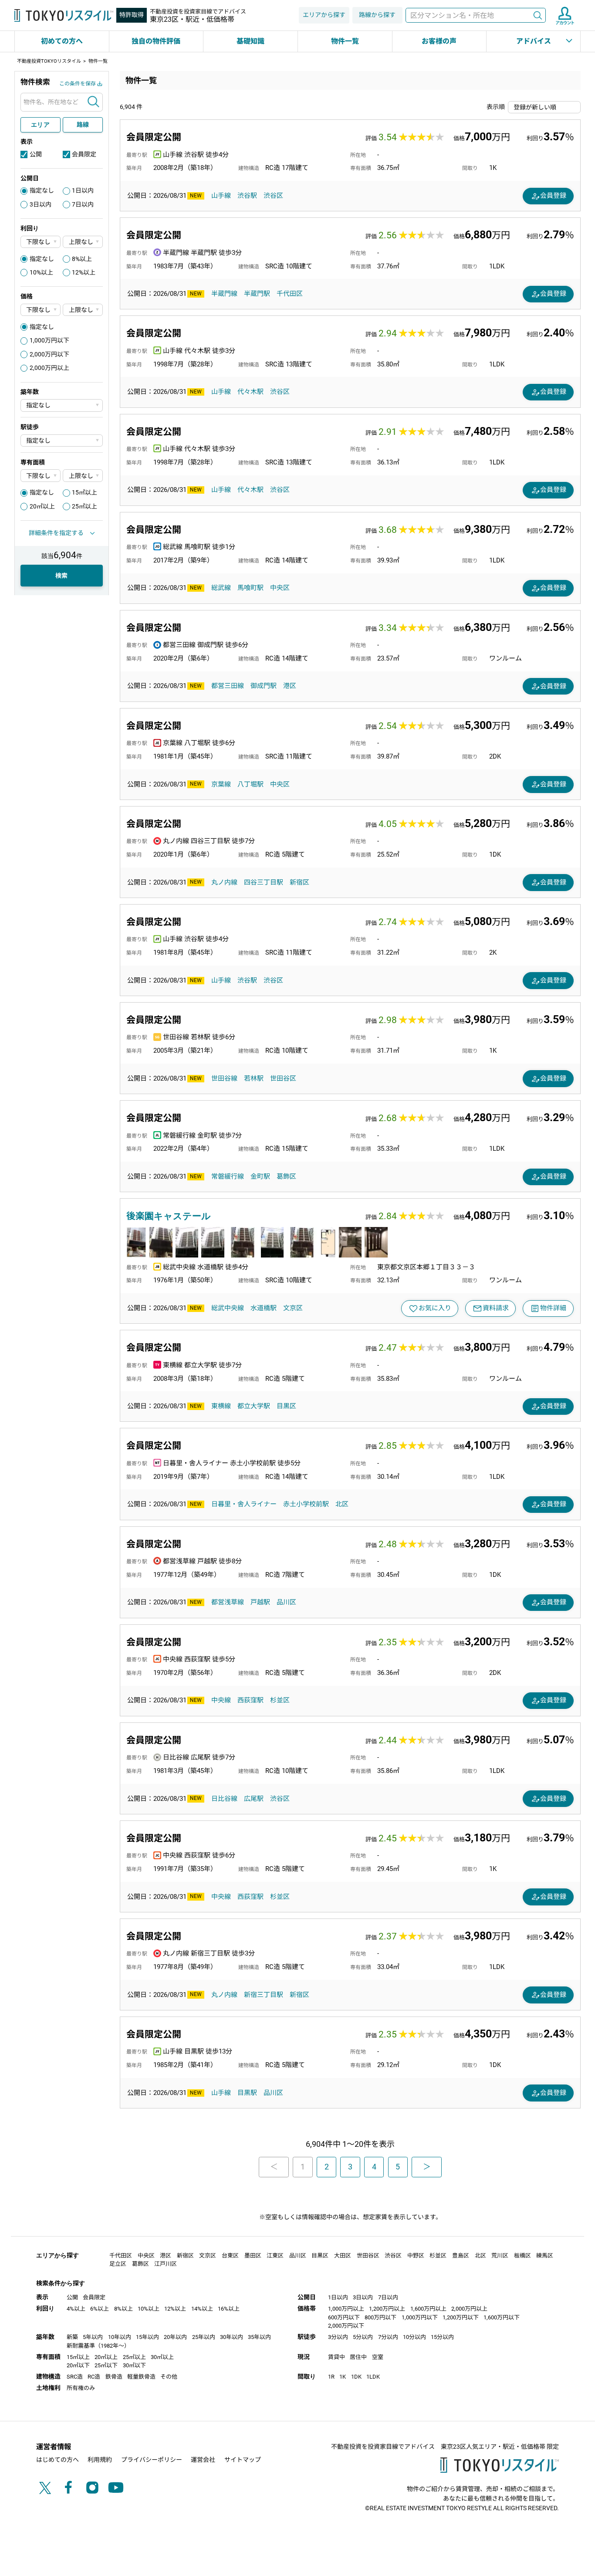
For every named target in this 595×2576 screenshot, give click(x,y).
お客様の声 (439, 41)
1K (343, 2377)
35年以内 (259, 2337)
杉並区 (280, 1700)
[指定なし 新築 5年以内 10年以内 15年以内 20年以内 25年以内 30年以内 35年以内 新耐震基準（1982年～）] (62, 405)
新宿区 (299, 882)
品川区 (286, 1602)
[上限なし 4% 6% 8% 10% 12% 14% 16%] (83, 242)
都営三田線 (228, 686)
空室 (378, 2357)
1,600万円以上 (428, 2309)
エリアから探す (324, 15)
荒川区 (500, 2256)
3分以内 (338, 2337)
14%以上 (202, 2309)
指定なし (42, 190)
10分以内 (414, 2337)
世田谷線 (224, 1078)
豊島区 (461, 2256)
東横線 (221, 1406)
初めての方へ (62, 41)
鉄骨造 (114, 2377)
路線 (83, 125)
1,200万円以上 (387, 2309)
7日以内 (83, 204)
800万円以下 (380, 2317)
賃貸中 (336, 2357)
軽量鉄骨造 (141, 2377)
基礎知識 (250, 41)
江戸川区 (166, 2264)
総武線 (221, 588)
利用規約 (100, 2460)
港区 (290, 686)
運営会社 (203, 2460)
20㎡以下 (78, 2365)
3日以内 (41, 204)
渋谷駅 (247, 196)
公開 (36, 154)
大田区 (343, 2256)
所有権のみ (81, 2388)
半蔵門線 (224, 294)
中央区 (280, 588)
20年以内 (175, 2337)
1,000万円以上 (346, 2309)
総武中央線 (228, 1308)
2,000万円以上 (49, 368)
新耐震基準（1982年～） (98, 2346)
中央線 (221, 1700)
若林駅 (254, 1078)
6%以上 (100, 2309)
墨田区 (253, 2256)
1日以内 (83, 190)
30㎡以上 (162, 2357)
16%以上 (229, 2309)
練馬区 (545, 2256)
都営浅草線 (228, 1602)
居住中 (358, 2357)
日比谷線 (224, 1799)
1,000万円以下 (49, 340)
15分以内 (442, 2337)
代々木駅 (250, 392)
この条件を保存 (78, 84)
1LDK (373, 2377)
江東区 (275, 2256)
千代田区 (290, 294)
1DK (356, 2377)
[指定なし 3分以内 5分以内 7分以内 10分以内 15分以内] (62, 441)
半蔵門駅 (257, 294)
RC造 (94, 2377)
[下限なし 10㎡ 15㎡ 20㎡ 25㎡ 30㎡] (41, 476)
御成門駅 (264, 686)
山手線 (221, 196)
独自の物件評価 (156, 41)
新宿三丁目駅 (264, 1995)
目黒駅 (247, 2093)
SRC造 (75, 2377)
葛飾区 (286, 1176)
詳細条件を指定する (56, 533)
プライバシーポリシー (152, 2460)
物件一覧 (345, 41)
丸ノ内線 (224, 882)
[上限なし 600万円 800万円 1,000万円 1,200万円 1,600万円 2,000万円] (83, 310)
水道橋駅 (264, 1308)
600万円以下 (344, 2317)
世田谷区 (283, 1078)
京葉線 (221, 784)
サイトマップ (243, 2460)
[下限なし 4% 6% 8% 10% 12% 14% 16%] (41, 242)
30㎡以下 (134, 2365)
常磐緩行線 (228, 1176)
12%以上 (84, 272)
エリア (41, 125)
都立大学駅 (254, 1406)
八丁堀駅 (250, 784)
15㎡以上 (85, 492)
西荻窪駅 (250, 1700)
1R (331, 2377)
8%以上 (82, 259)
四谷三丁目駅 (264, 882)
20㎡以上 (42, 506)
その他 (169, 2377)
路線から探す (377, 15)
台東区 (230, 2256)
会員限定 (84, 154)
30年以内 (232, 2337)
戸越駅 (260, 1602)
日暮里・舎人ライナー (244, 1504)
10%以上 (41, 272)
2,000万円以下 (49, 354)
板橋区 (522, 2256)
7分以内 (388, 2337)
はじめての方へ (57, 2460)
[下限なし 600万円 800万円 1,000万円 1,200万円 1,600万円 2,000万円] (41, 310)
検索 (538, 15)
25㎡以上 (85, 506)
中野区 (416, 2256)
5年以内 (93, 2337)
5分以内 (363, 2337)
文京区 (293, 1308)
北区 (342, 1504)
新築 (72, 2337)
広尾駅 (254, 1799)
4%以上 (76, 2309)
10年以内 (120, 2337)
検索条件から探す (61, 2283)
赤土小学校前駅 (306, 1504)
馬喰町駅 (250, 588)
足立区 (118, 2264)
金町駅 (260, 1176)
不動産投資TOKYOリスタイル (49, 61)
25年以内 (204, 2337)
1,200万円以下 (461, 2317)
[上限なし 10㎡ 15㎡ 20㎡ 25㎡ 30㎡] (83, 476)
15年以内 (147, 2337)
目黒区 (286, 1406)
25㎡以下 (106, 2365)
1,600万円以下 (502, 2317)
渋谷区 (273, 196)
